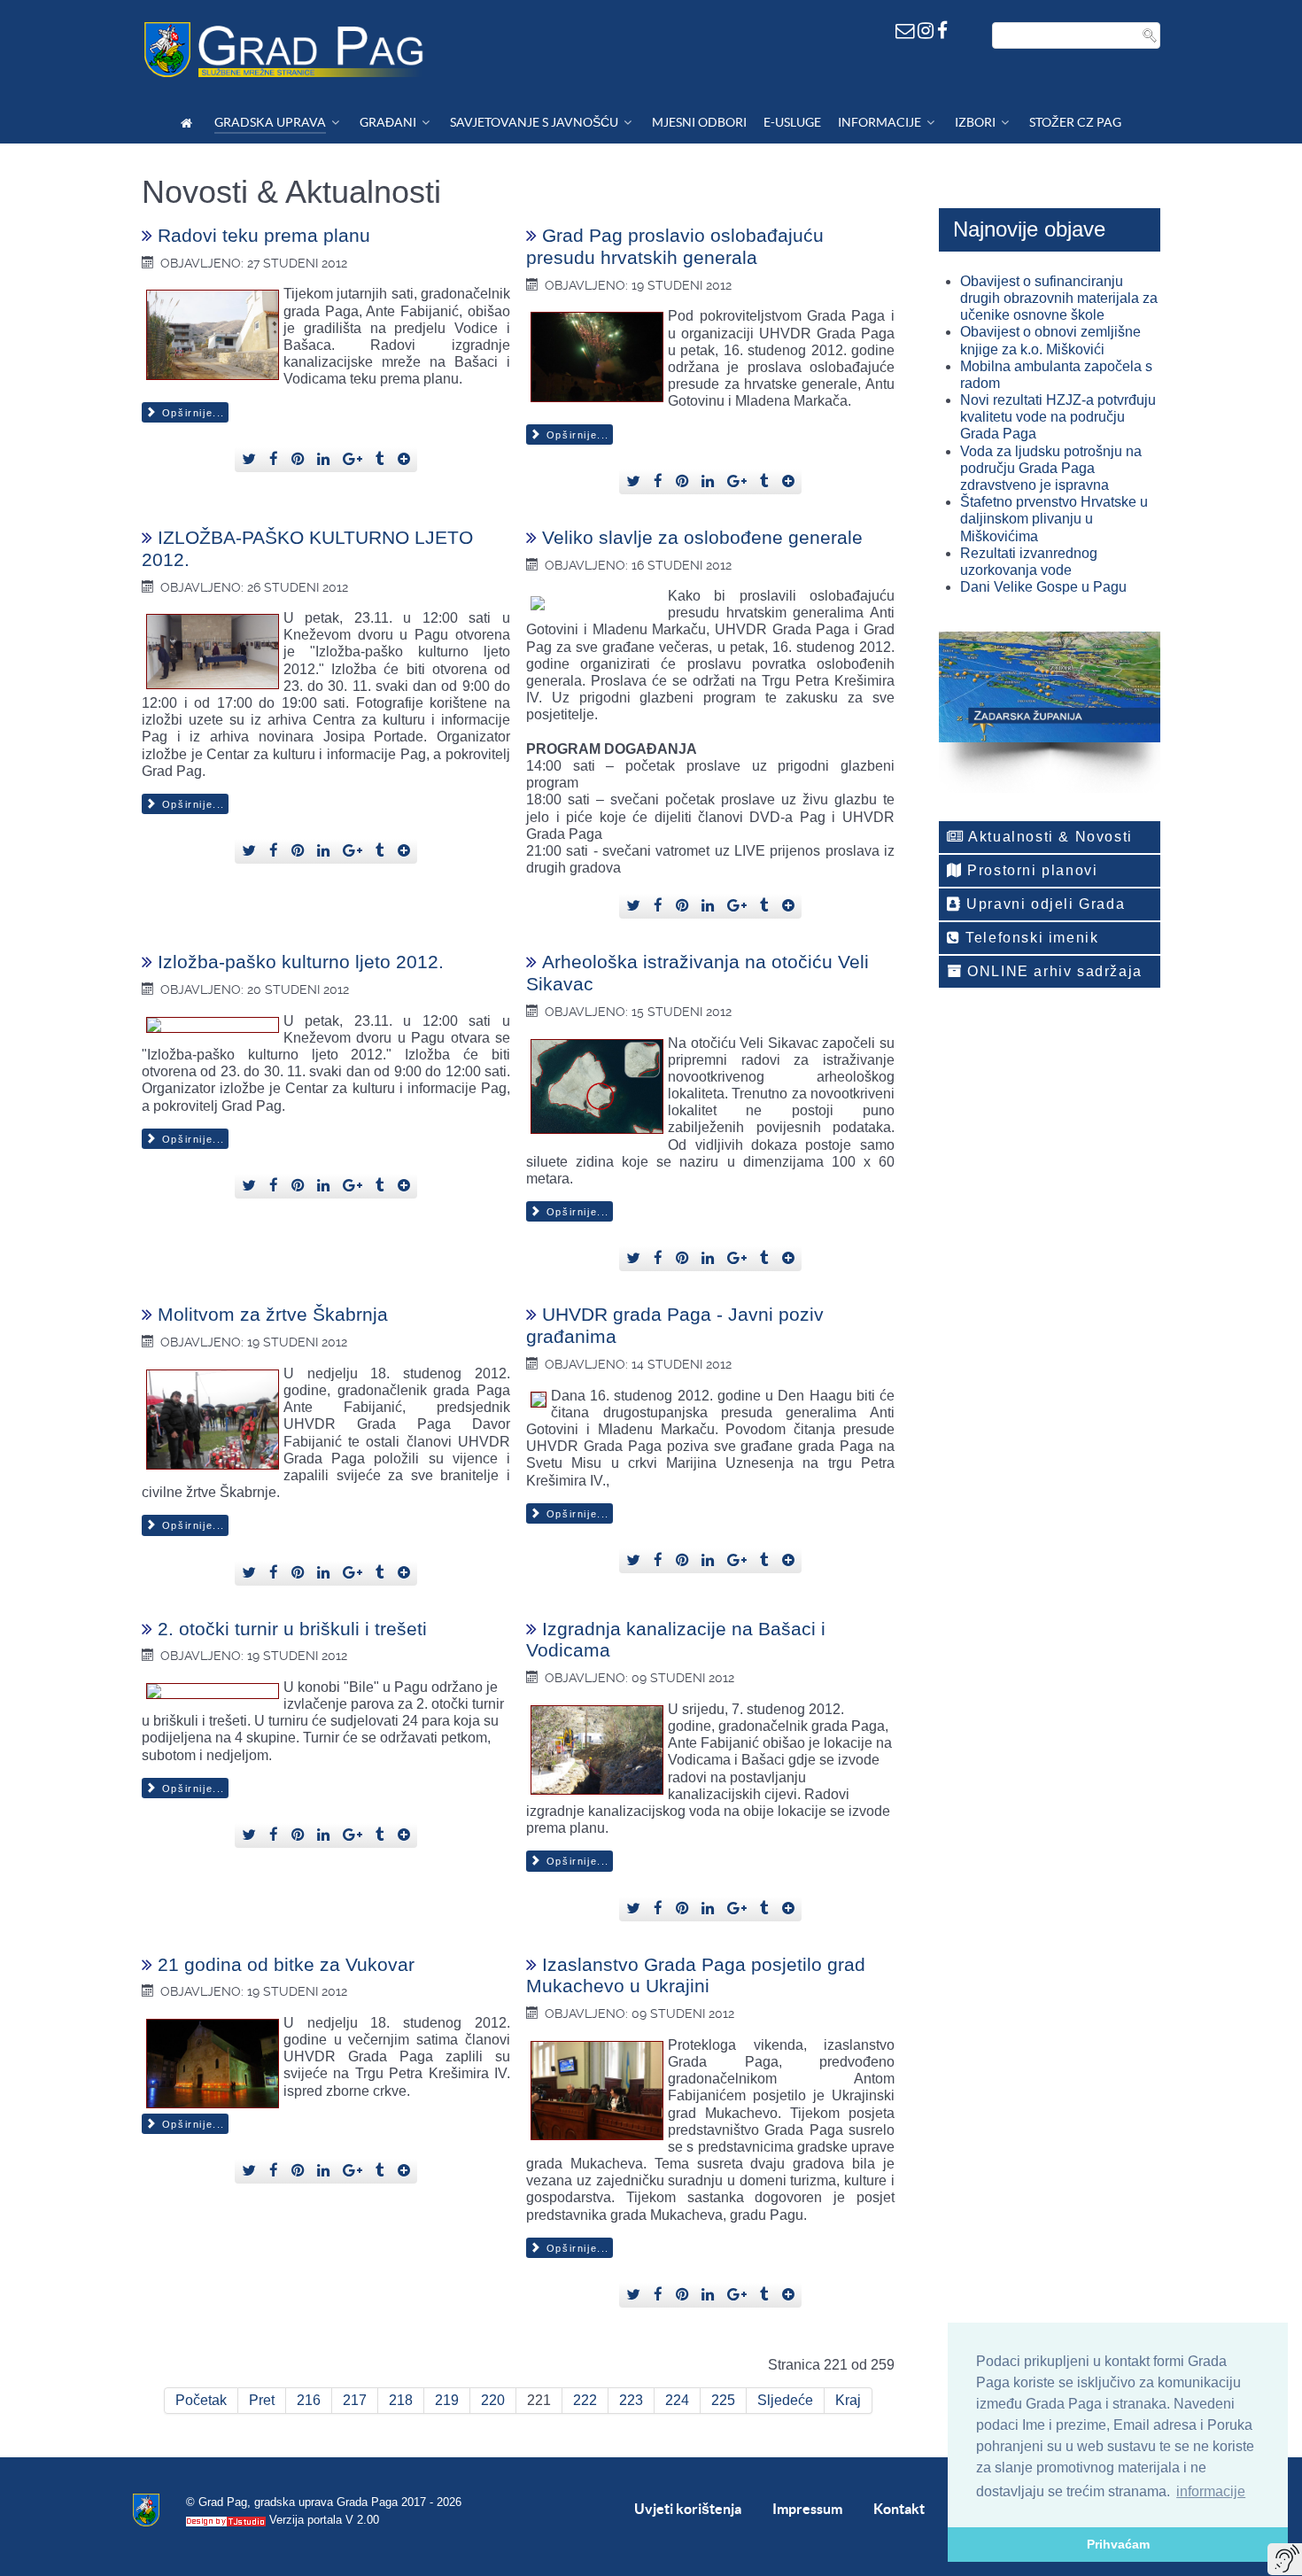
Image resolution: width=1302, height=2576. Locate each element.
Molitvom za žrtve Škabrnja (273, 1314)
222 (585, 2400)
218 (401, 2400)
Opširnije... (191, 413)
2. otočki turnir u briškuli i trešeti (292, 1629)
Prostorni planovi (1031, 870)
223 (631, 2400)
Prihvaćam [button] (1118, 2544)
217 (355, 2400)
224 (677, 2400)
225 (723, 2400)
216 (309, 2400)
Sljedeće (785, 2400)
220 (493, 2400)
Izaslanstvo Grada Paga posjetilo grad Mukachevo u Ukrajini (696, 1975)
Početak (201, 2400)
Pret (262, 2400)
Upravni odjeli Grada (1044, 904)
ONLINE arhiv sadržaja (1053, 971)
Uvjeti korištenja (688, 2509)
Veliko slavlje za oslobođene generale (702, 537)
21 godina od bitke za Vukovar (286, 1964)
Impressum (807, 2509)
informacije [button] (1211, 2491)
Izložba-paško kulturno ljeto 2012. (301, 962)
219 (447, 2400)
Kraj (848, 2400)
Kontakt (899, 2509)
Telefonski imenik (1030, 938)
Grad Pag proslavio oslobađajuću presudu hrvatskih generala (675, 246)
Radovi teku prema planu (264, 235)
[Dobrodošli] (189, 123)
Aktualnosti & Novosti (1049, 837)
